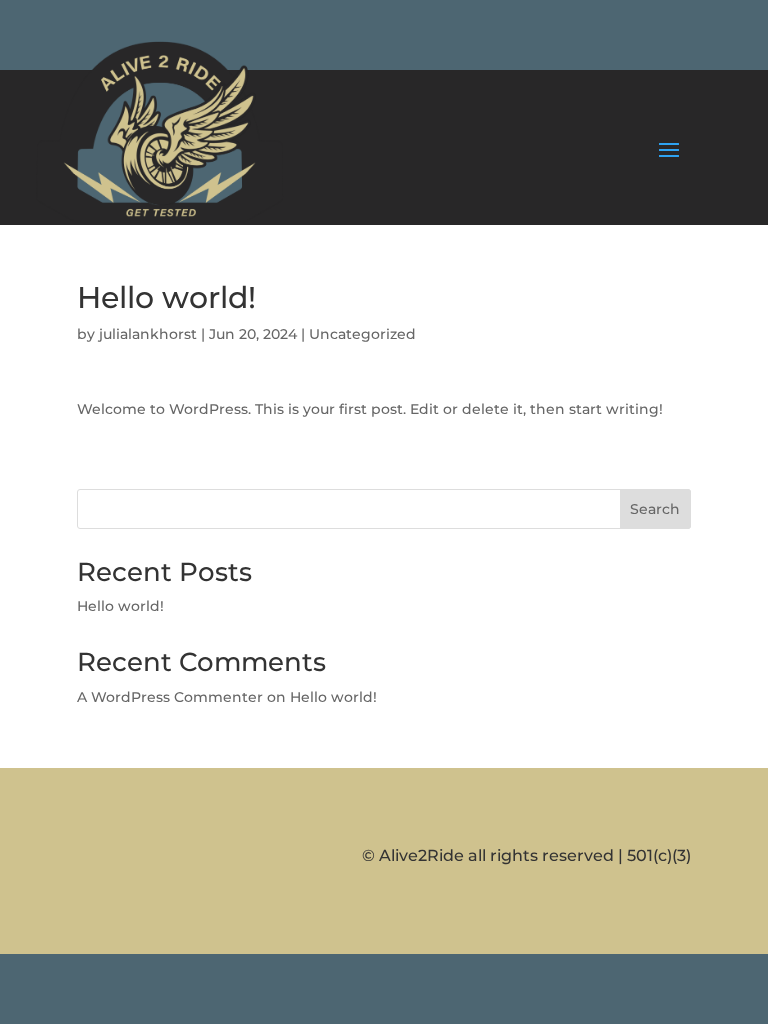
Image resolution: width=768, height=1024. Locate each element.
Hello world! (120, 606)
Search (655, 509)
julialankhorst (148, 334)
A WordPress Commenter (170, 697)
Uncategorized (362, 334)
